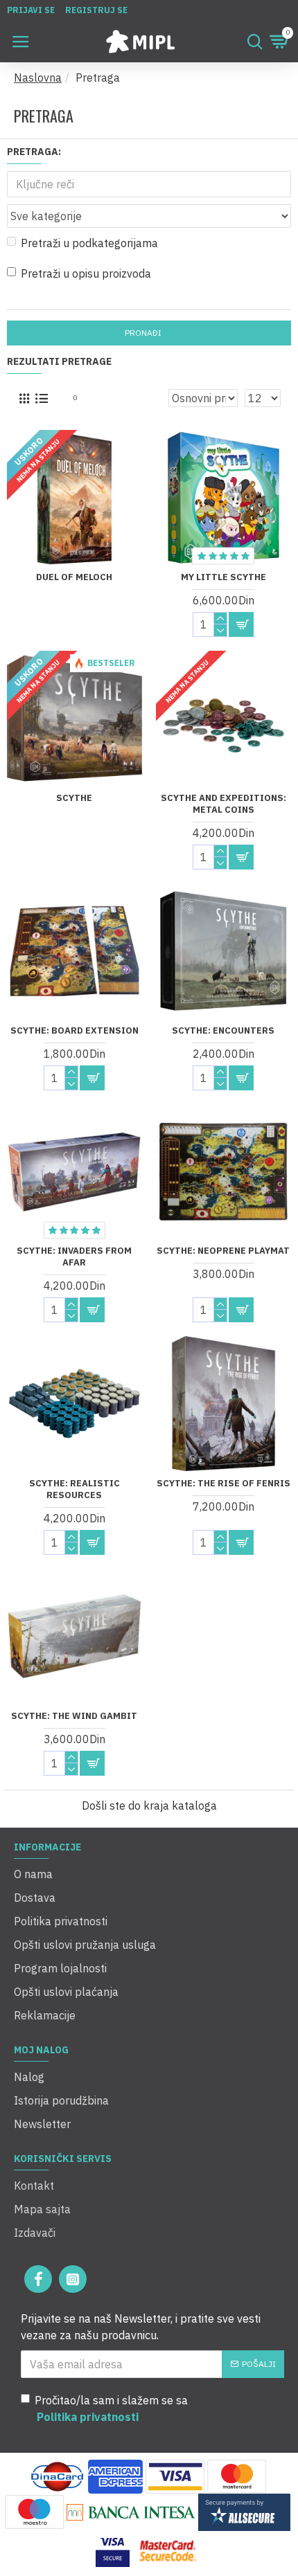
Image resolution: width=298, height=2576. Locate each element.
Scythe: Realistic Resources (74, 1489)
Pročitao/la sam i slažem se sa (111, 2408)
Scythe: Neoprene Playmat (223, 1251)
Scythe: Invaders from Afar (74, 1257)
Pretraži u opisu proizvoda (86, 273)
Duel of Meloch (74, 577)
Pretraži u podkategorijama (89, 243)
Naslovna (38, 78)
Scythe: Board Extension (74, 1031)
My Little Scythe (223, 577)
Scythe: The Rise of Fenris (223, 1484)
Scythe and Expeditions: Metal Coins (223, 804)
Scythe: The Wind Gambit (74, 1716)
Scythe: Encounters (223, 1031)
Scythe (74, 798)
